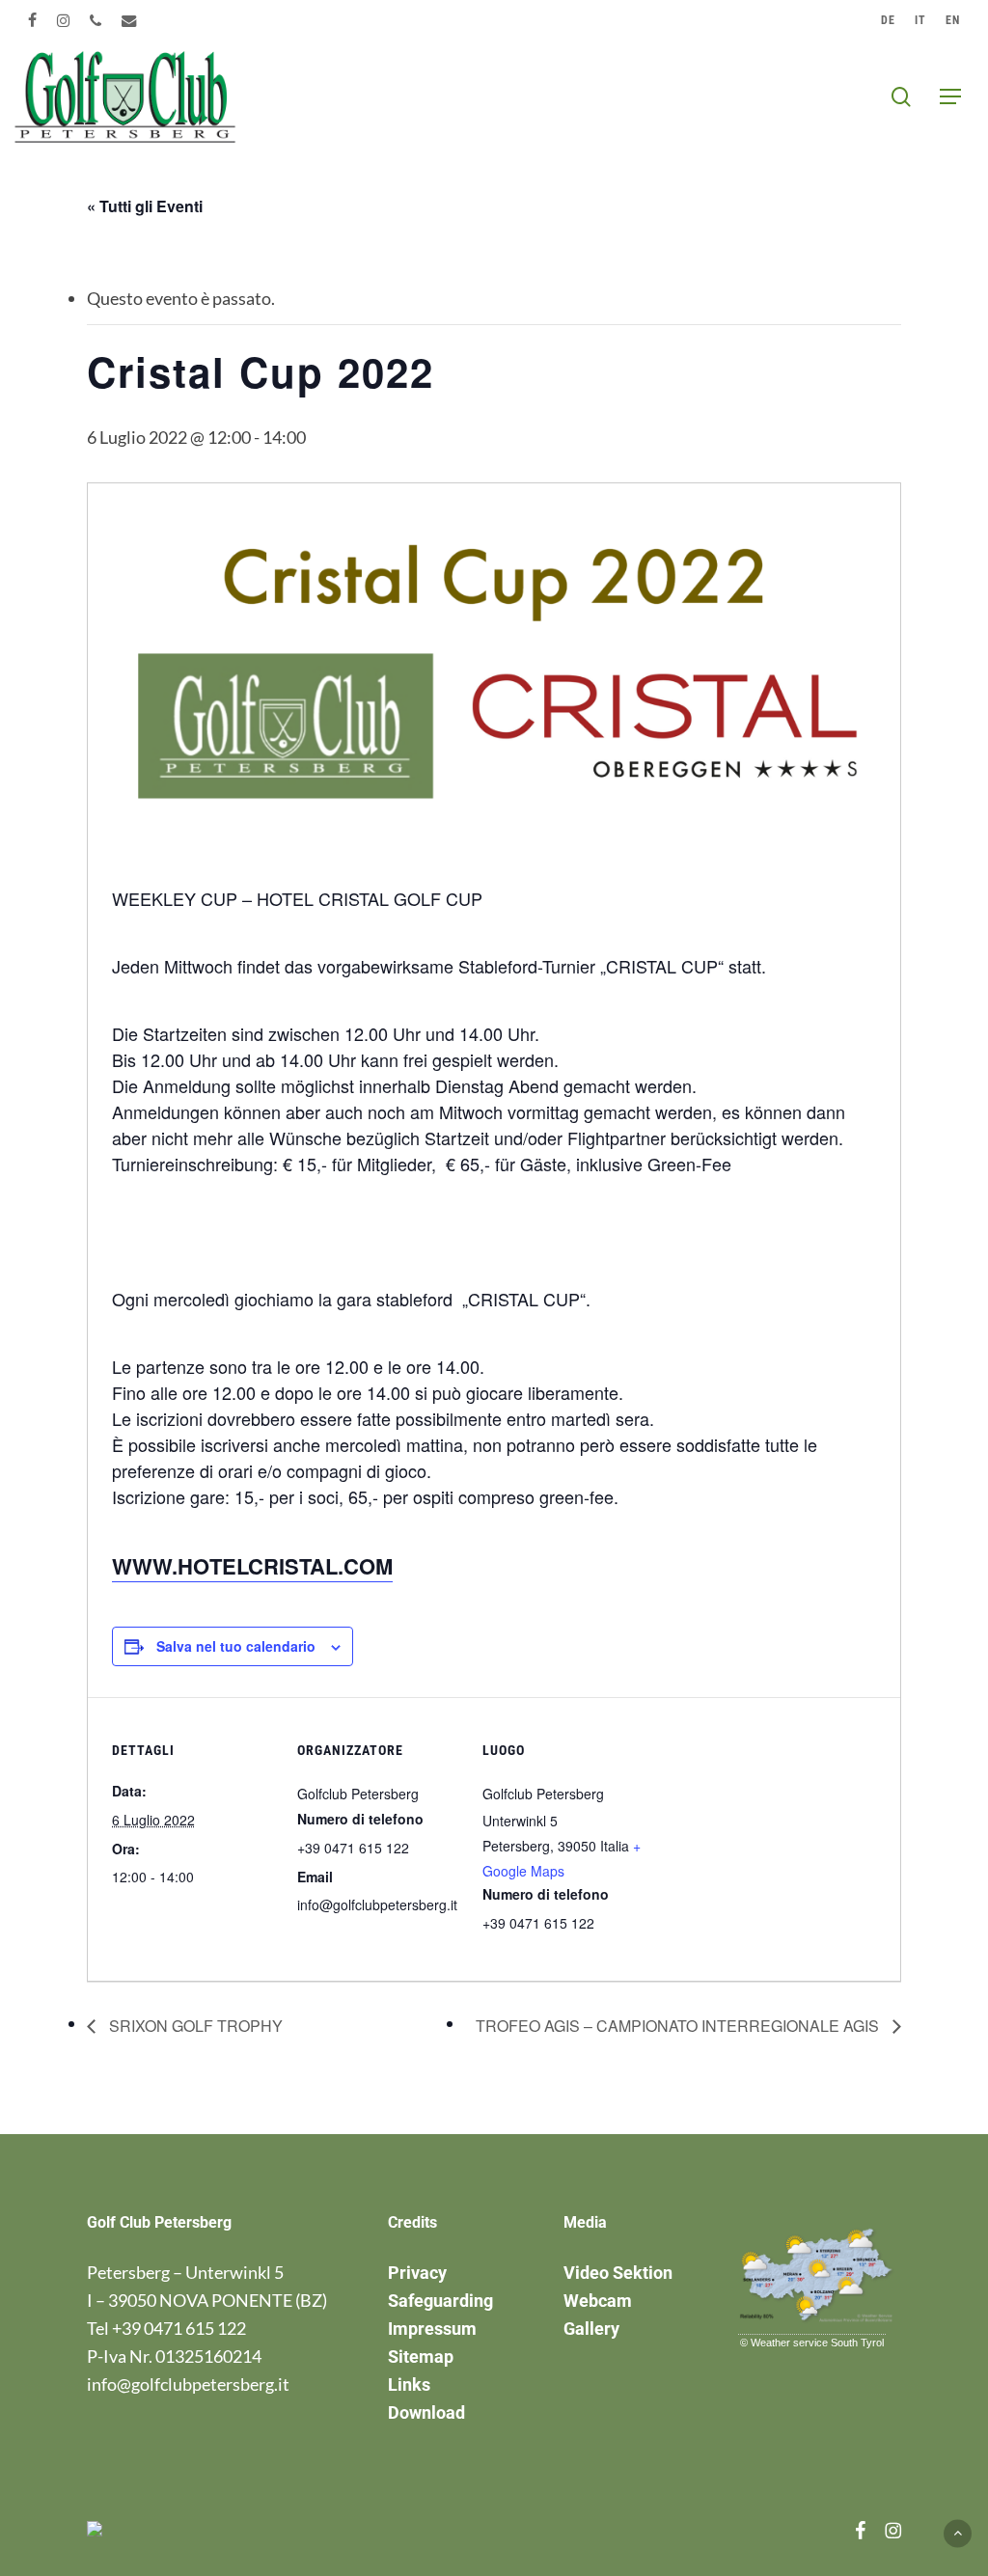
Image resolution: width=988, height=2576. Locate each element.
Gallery (591, 2329)
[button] (950, 96)
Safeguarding (440, 2301)
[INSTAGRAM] (64, 20)
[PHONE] (96, 20)
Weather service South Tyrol (817, 2343)
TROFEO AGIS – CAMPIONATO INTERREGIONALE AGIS (679, 2026)
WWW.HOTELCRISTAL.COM (252, 1566)
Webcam (598, 2301)
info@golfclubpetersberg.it (188, 2384)
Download (426, 2412)
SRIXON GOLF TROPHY (194, 2026)
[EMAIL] (130, 20)
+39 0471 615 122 (179, 2328)
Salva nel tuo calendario (236, 1646)
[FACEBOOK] (33, 20)
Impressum (432, 2329)
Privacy (417, 2273)
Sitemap (421, 2357)
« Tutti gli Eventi (145, 206)
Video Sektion (618, 2273)
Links (409, 2384)
